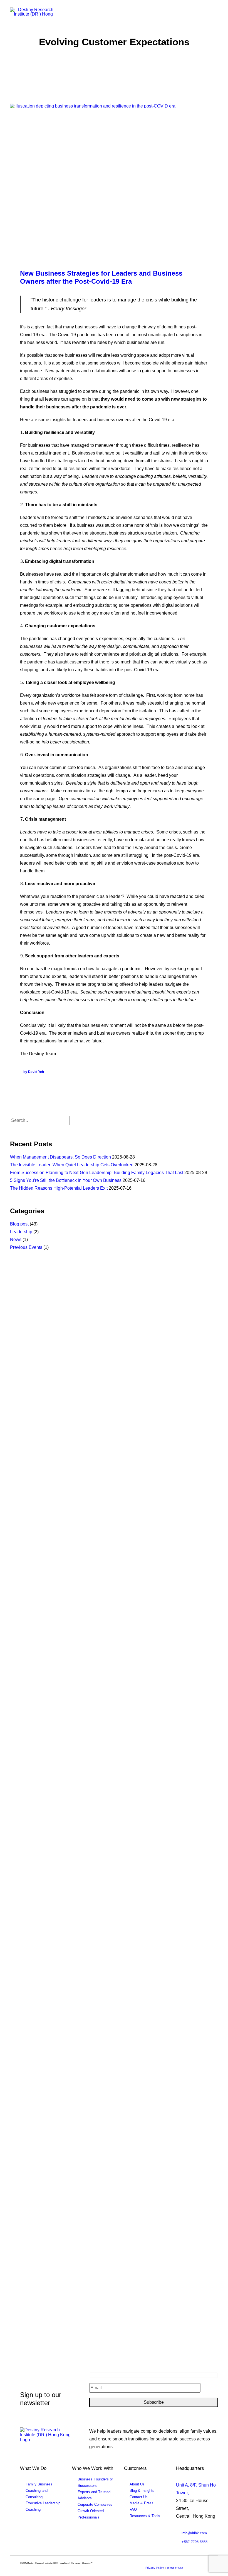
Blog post (19, 1224)
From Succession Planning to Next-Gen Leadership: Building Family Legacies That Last (97, 1173)
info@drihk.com (194, 2533)
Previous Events (26, 1247)
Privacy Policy (155, 2568)
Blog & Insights (142, 2491)
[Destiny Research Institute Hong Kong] (34, 12)
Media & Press (142, 2503)
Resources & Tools (145, 2516)
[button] (215, 13)
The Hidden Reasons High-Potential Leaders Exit (59, 1188)
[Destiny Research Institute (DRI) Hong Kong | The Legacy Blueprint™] (47, 2438)
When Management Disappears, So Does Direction (60, 1157)
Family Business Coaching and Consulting (39, 2491)
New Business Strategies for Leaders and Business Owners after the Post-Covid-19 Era (101, 277)
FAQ (133, 2509)
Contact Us (139, 2497)
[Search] (40, 1120)
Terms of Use (175, 2568)
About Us (137, 2484)
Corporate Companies (95, 2504)
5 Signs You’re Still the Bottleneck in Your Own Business (66, 1180)
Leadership (21, 1232)
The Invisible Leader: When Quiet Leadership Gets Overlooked (72, 1165)
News (16, 1240)
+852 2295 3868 (194, 2542)
